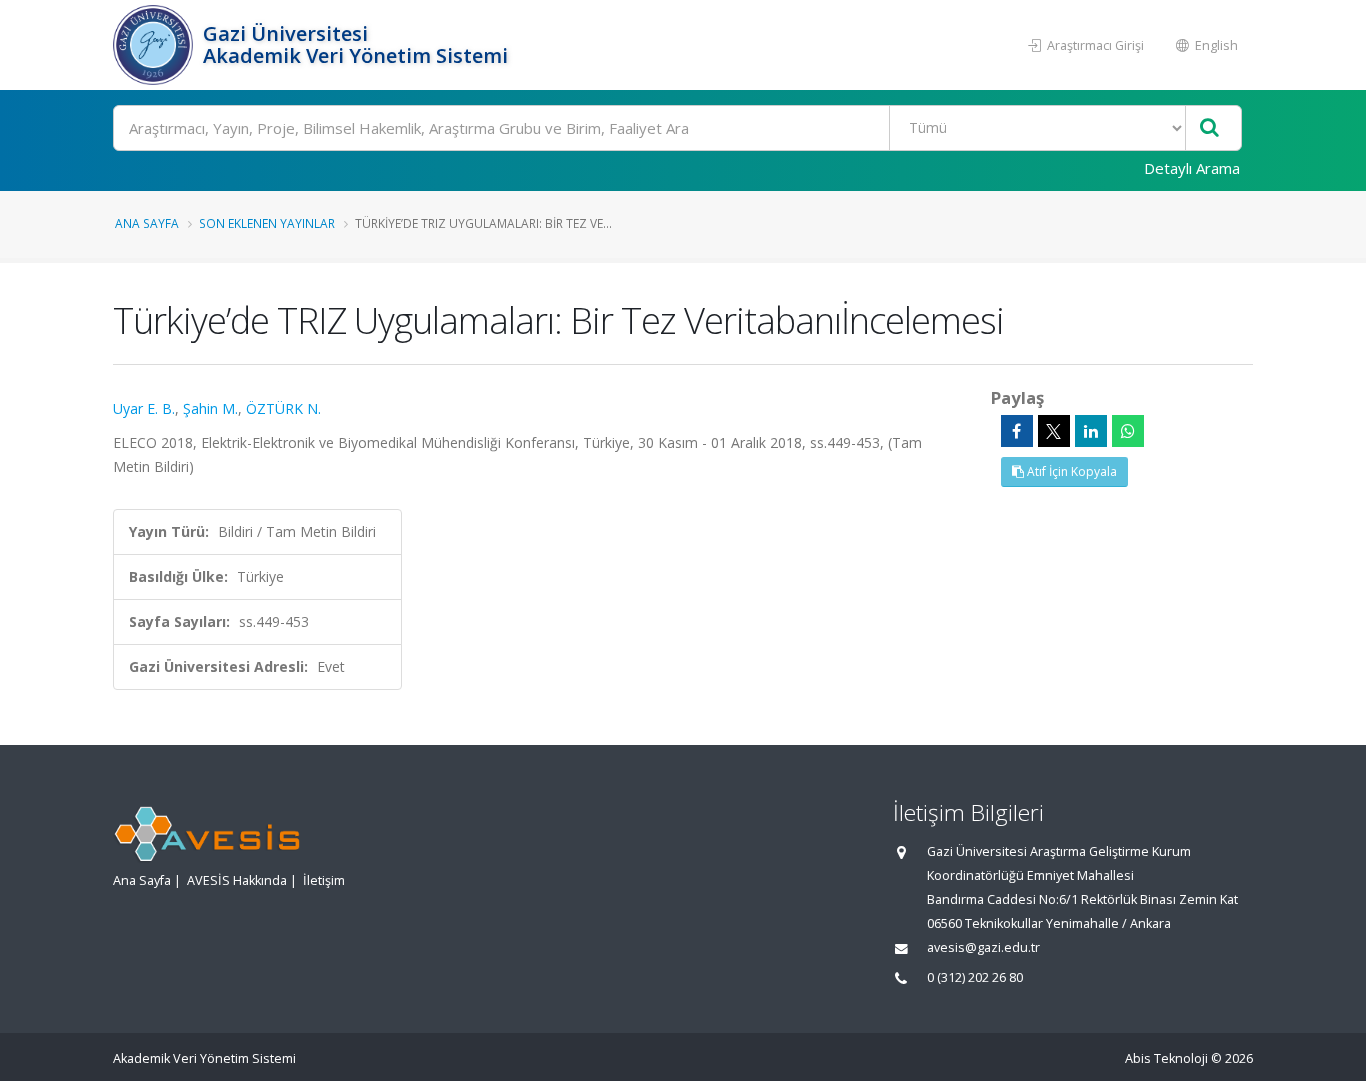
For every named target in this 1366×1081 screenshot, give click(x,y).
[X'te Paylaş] (1054, 431)
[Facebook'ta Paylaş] (1017, 431)
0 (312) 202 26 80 (975, 977)
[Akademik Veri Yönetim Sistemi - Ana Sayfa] (155, 45)
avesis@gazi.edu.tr (983, 947)
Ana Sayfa (147, 223)
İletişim (324, 880)
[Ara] (1209, 128)
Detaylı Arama (1192, 168)
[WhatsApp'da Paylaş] (1128, 431)
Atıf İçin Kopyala (1070, 471)
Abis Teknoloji (1166, 1058)
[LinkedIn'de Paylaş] (1091, 431)
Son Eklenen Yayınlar (267, 223)
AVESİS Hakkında (237, 880)
